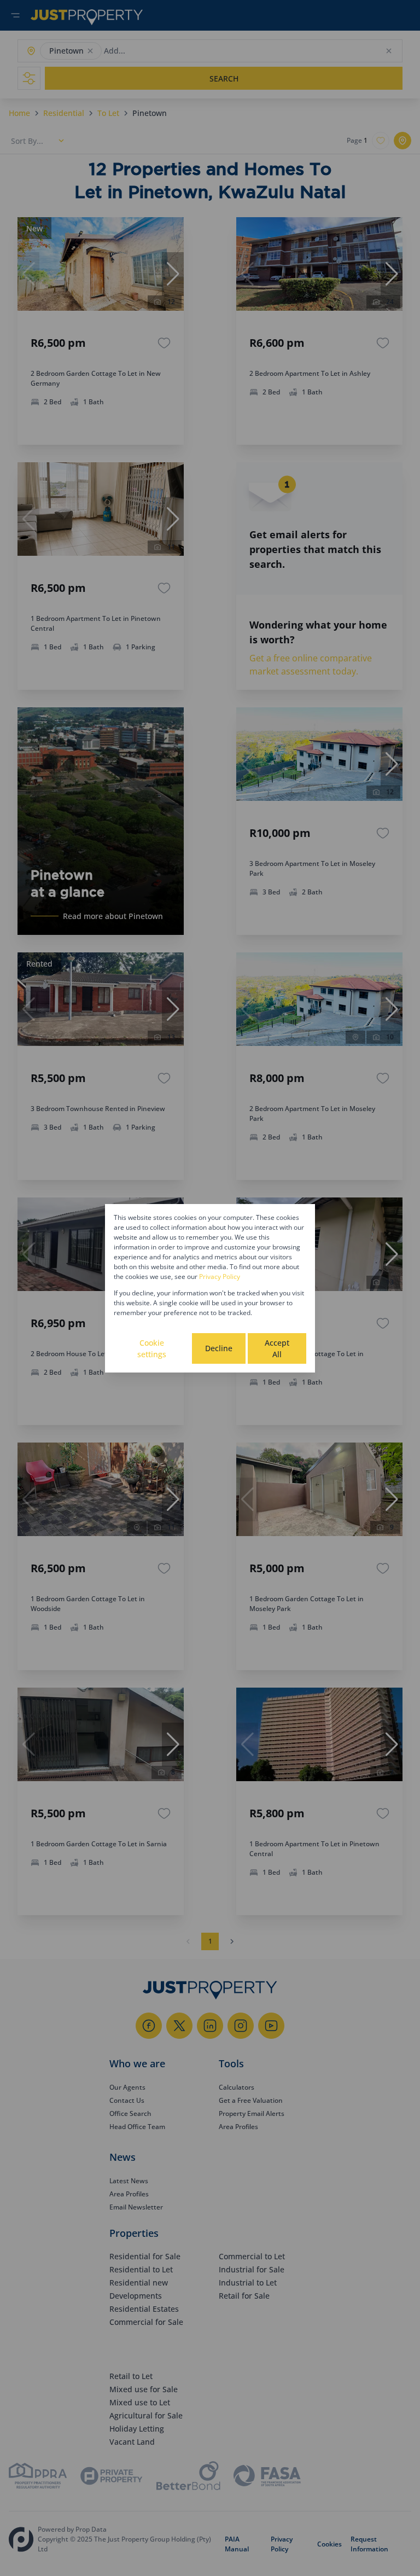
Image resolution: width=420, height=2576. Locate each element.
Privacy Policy (220, 1277)
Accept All (277, 1348)
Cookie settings (152, 1348)
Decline (219, 1348)
